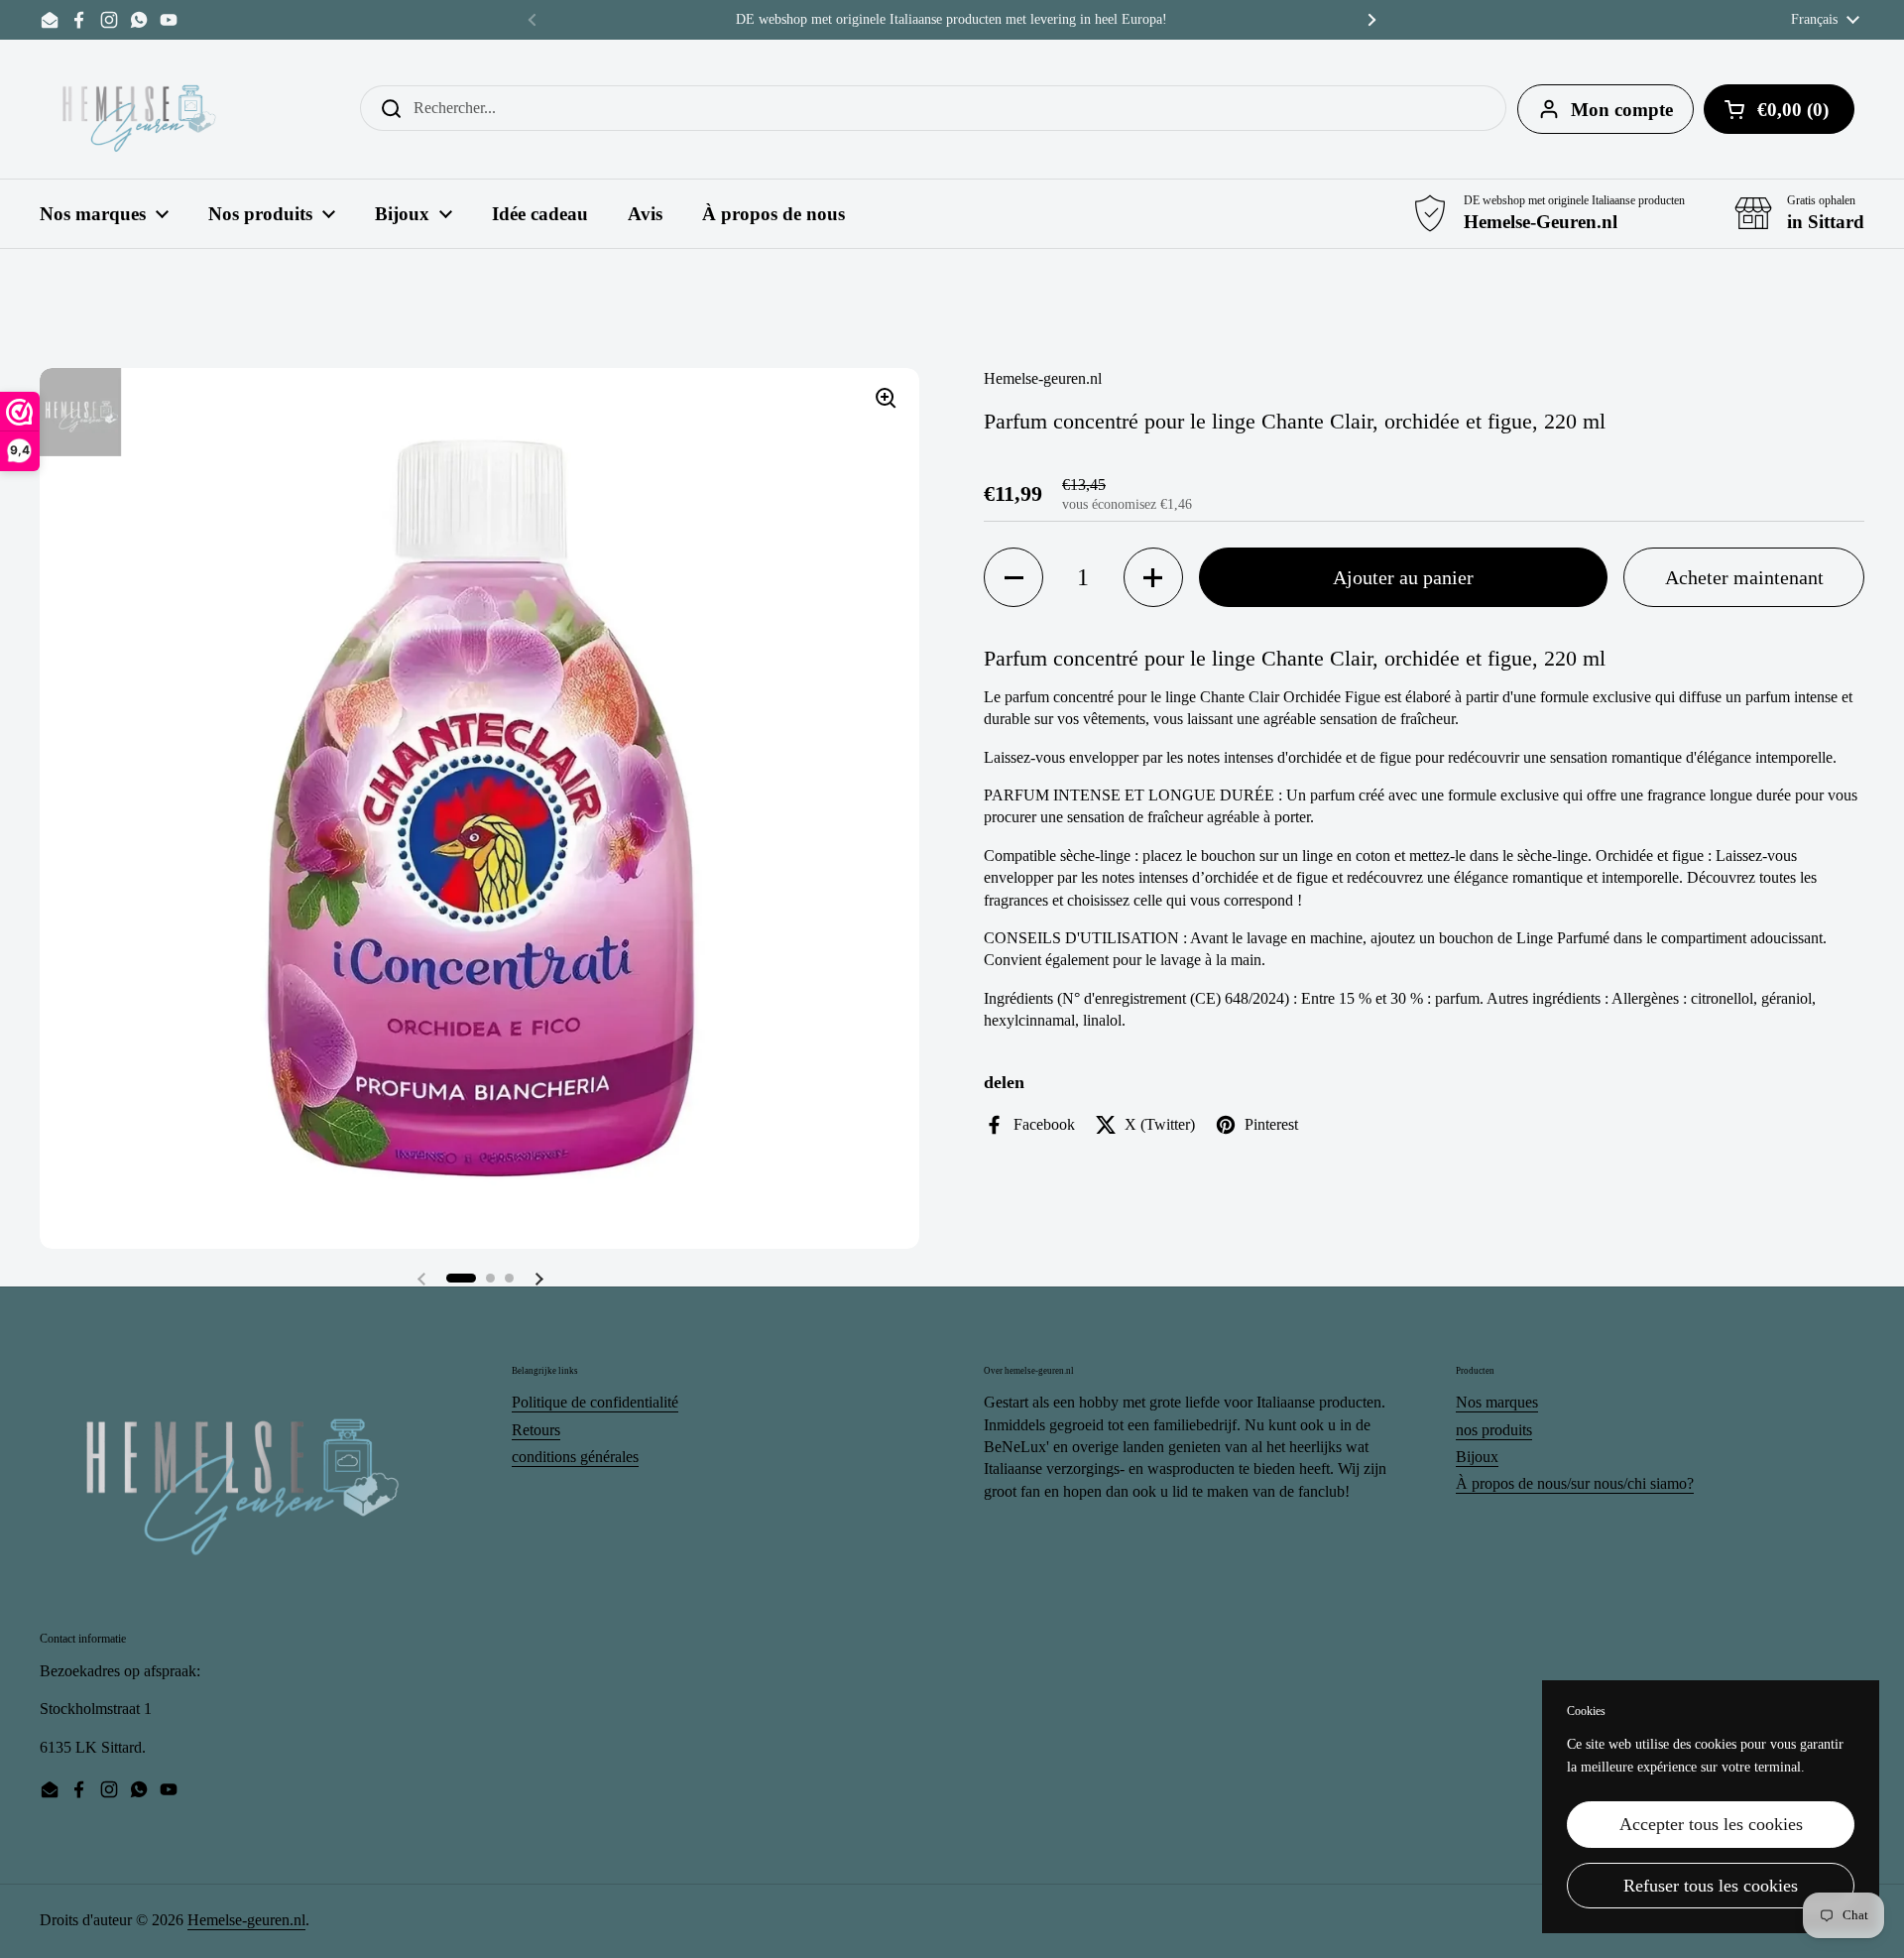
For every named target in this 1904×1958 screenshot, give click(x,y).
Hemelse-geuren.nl (246, 1920)
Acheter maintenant (1744, 577)
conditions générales (575, 1457)
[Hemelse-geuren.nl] (140, 109)
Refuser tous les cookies (1711, 1886)
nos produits (1494, 1430)
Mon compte (1622, 110)
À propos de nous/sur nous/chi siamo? (1575, 1483)
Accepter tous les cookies (1711, 1824)
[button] (461, 1278)
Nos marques (1497, 1402)
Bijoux (1477, 1457)
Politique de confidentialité (595, 1402)
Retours (536, 1430)
